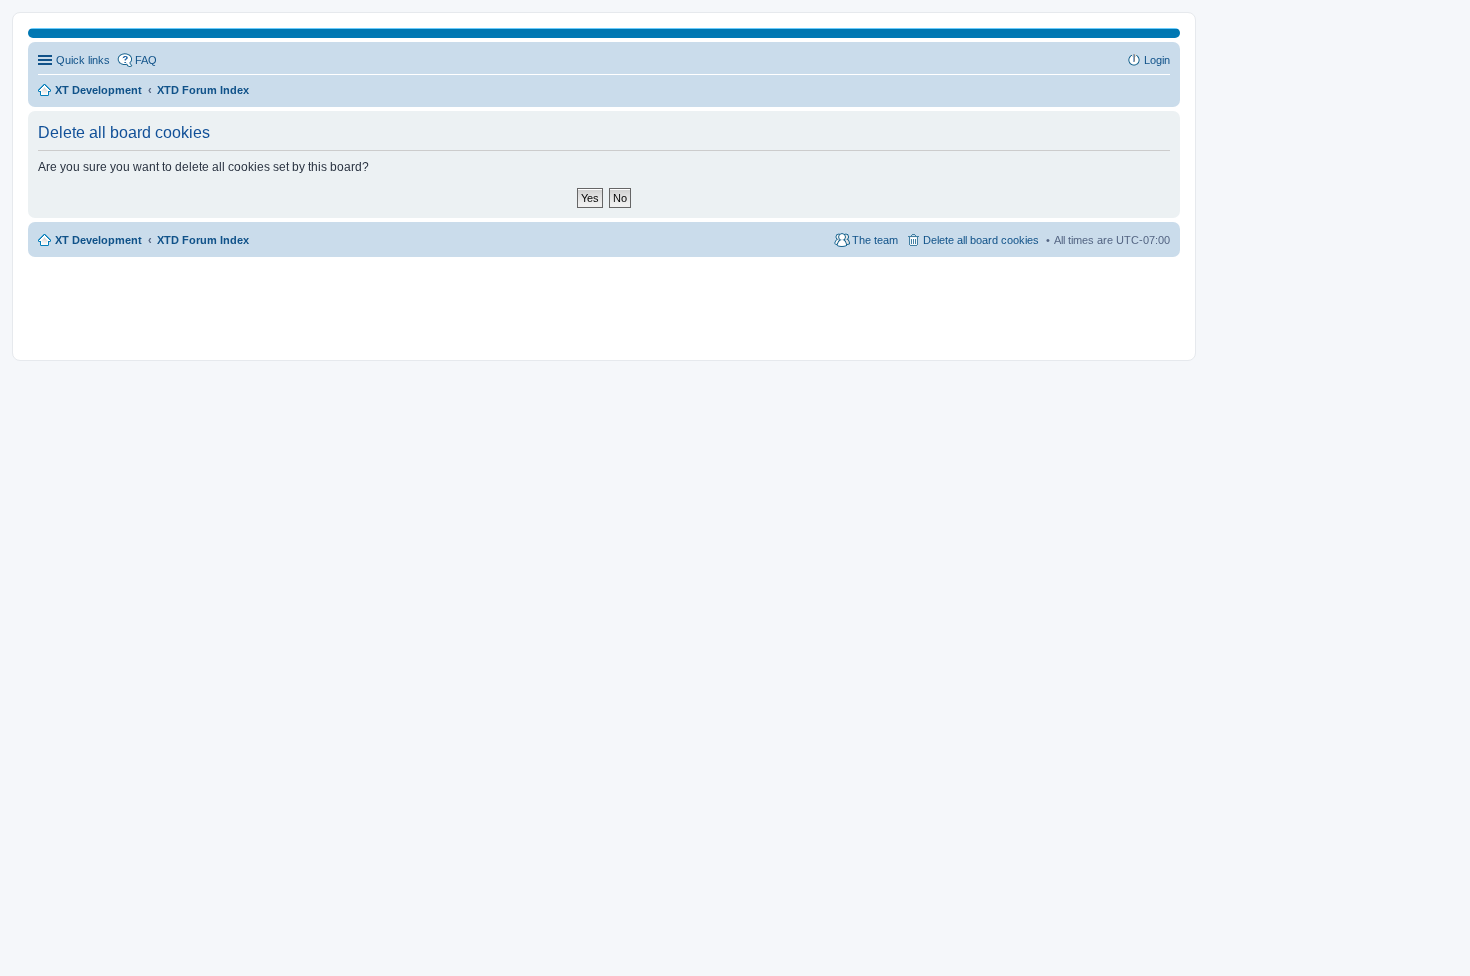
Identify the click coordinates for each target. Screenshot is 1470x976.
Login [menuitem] (1157, 60)
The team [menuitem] (875, 240)
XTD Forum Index (203, 240)
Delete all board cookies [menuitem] (981, 240)
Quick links (83, 60)
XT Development (98, 240)
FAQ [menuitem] (146, 60)
